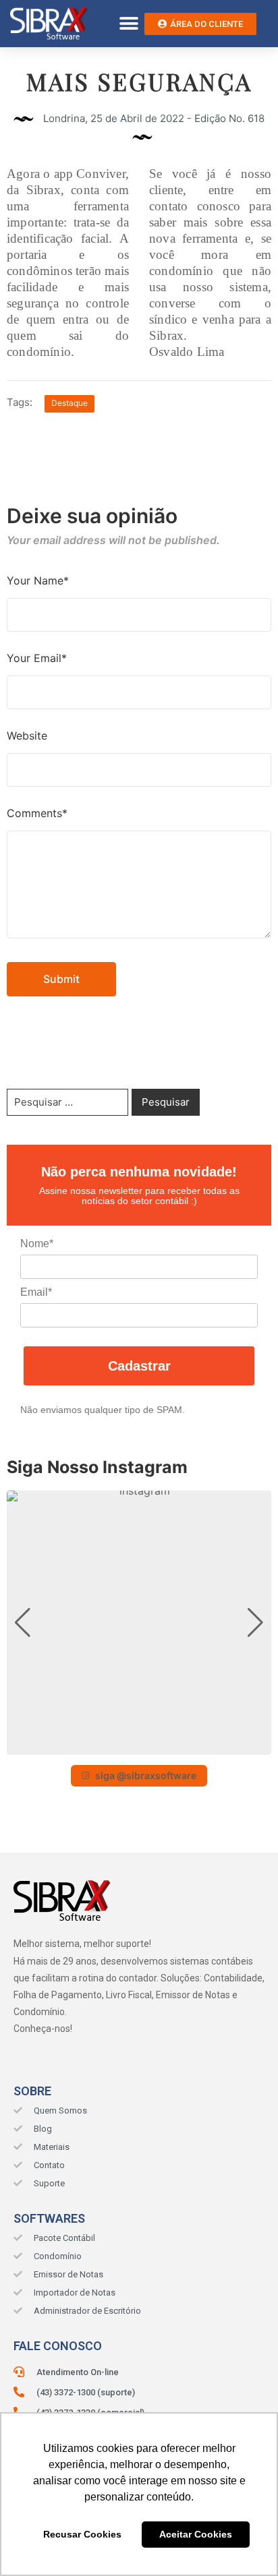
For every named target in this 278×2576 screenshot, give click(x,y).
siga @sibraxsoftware (146, 1775)
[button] (129, 24)
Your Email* (37, 658)
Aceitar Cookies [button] (196, 2534)
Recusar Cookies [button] (82, 2534)
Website (27, 736)
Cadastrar (139, 1366)
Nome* (37, 1244)
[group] (139, 1623)
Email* (36, 1292)
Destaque (69, 403)
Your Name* (38, 580)
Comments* (37, 813)
